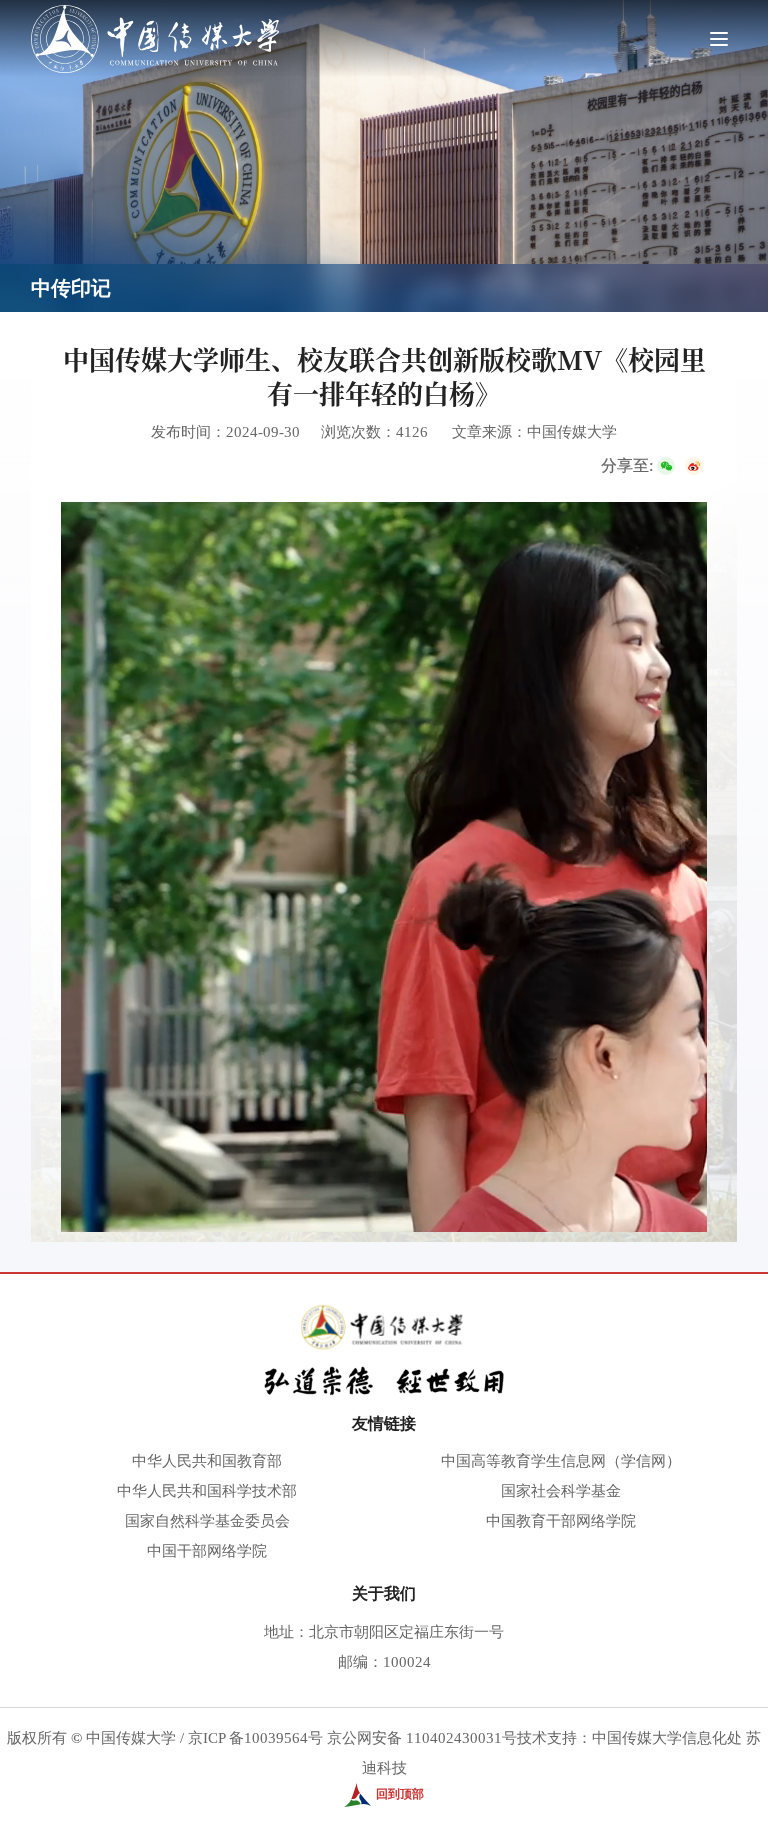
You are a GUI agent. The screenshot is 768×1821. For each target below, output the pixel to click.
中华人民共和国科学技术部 (207, 1491)
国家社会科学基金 (561, 1491)
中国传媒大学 (131, 1738)
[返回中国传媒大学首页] (155, 11)
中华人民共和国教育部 (207, 1461)
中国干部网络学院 (207, 1551)
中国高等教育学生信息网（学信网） (561, 1461)
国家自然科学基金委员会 (207, 1521)
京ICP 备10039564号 (255, 1738)
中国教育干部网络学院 (561, 1521)
